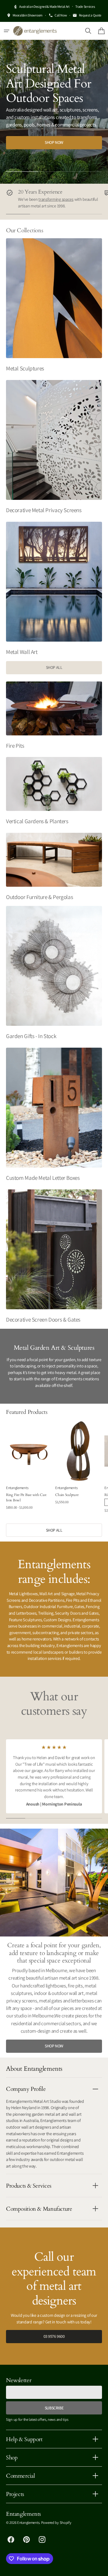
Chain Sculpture (67, 1495)
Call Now (61, 15)
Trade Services (85, 6)
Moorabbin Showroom (28, 15)
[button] (7, 31)
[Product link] (29, 1469)
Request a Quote (90, 15)
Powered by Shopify (56, 2523)
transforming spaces (56, 199)
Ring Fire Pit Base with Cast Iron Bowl (26, 1497)
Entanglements (28, 2523)
